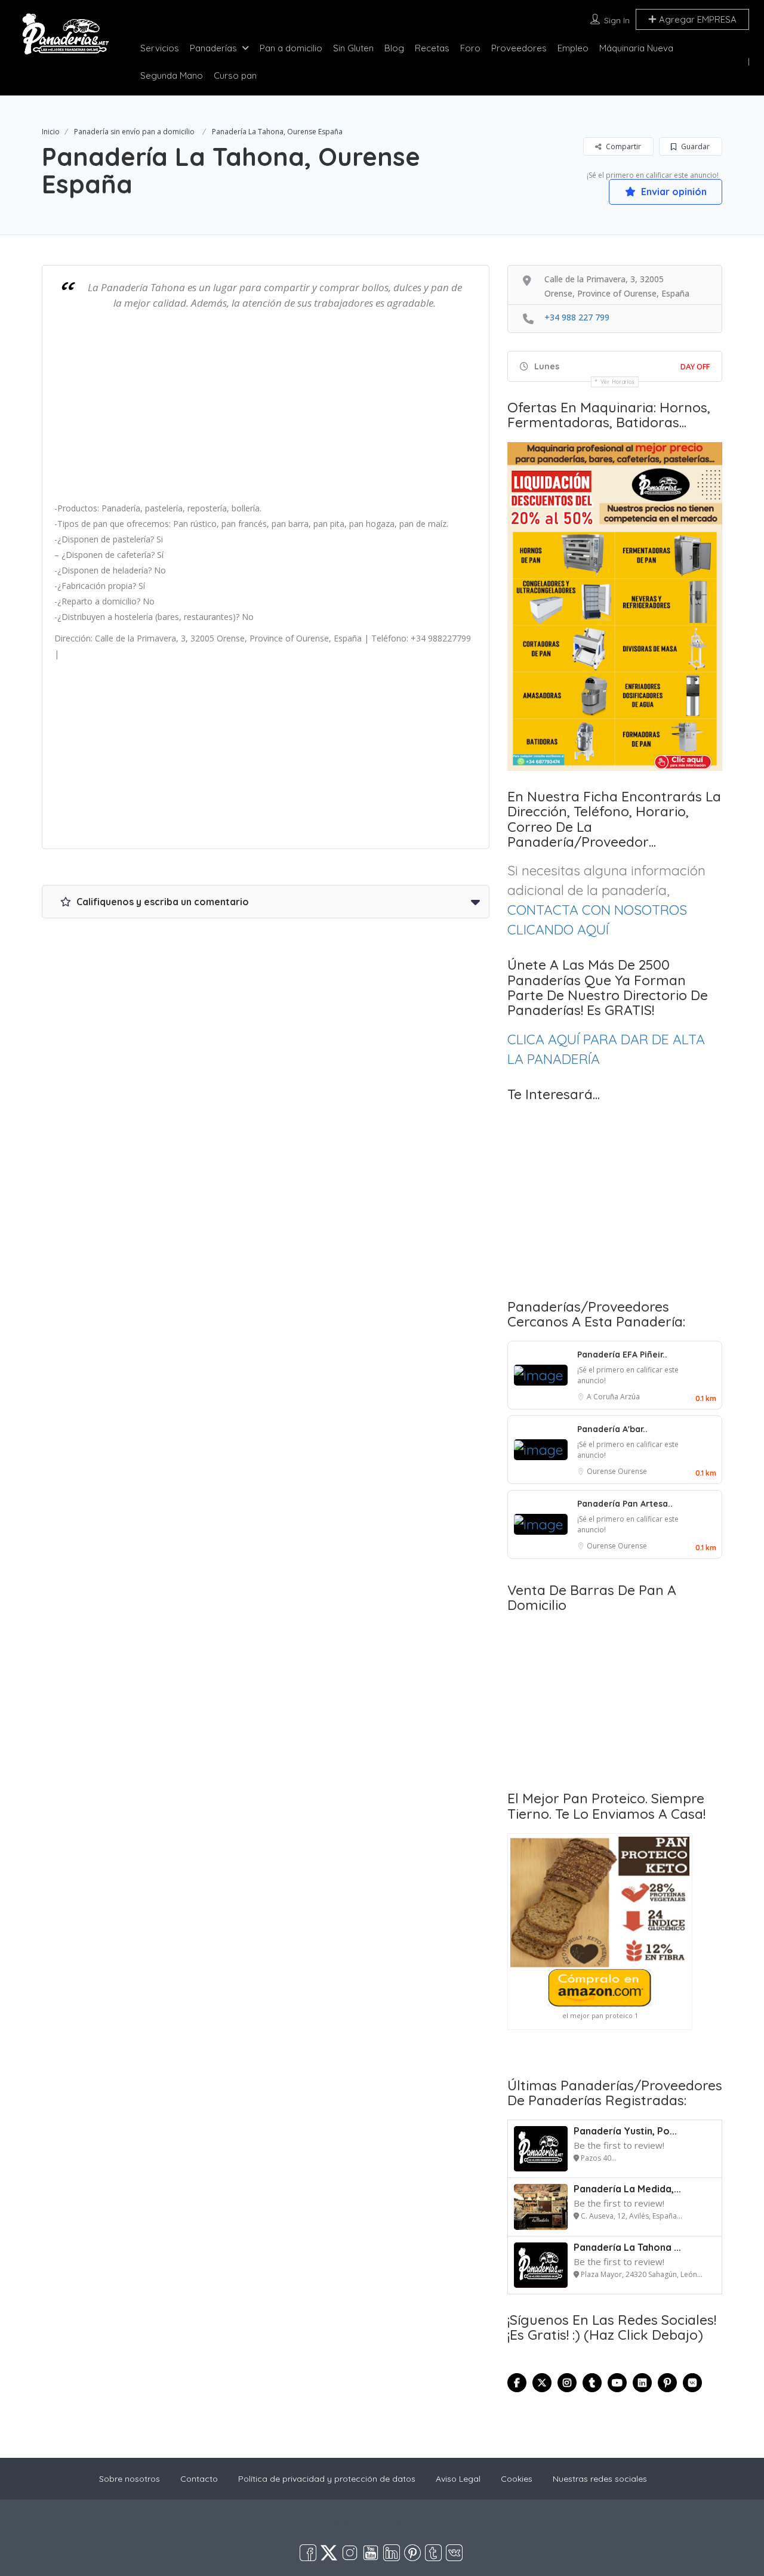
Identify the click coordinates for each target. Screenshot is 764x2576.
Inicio (51, 132)
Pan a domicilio (291, 48)
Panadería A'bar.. (612, 1429)
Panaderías (213, 48)
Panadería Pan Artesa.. (625, 1504)
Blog (394, 48)
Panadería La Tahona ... (627, 2247)
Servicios (160, 48)
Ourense (602, 1471)
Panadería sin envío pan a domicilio (134, 132)
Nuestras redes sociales (600, 2479)
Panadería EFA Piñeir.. (622, 1355)
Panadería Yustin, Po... (625, 2131)
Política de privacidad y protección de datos (327, 2479)
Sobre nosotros (130, 2479)
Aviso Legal (458, 2479)
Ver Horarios (618, 382)
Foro (470, 48)
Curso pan (235, 75)
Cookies (517, 2479)
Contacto (199, 2479)
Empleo (573, 48)
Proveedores (519, 48)
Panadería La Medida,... (627, 2189)
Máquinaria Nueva (636, 48)
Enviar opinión (673, 192)
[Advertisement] (266, 412)
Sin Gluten (353, 48)
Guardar (694, 146)
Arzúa (630, 1397)
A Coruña (603, 1397)
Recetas (432, 48)
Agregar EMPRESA (697, 19)
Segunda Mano (172, 75)
